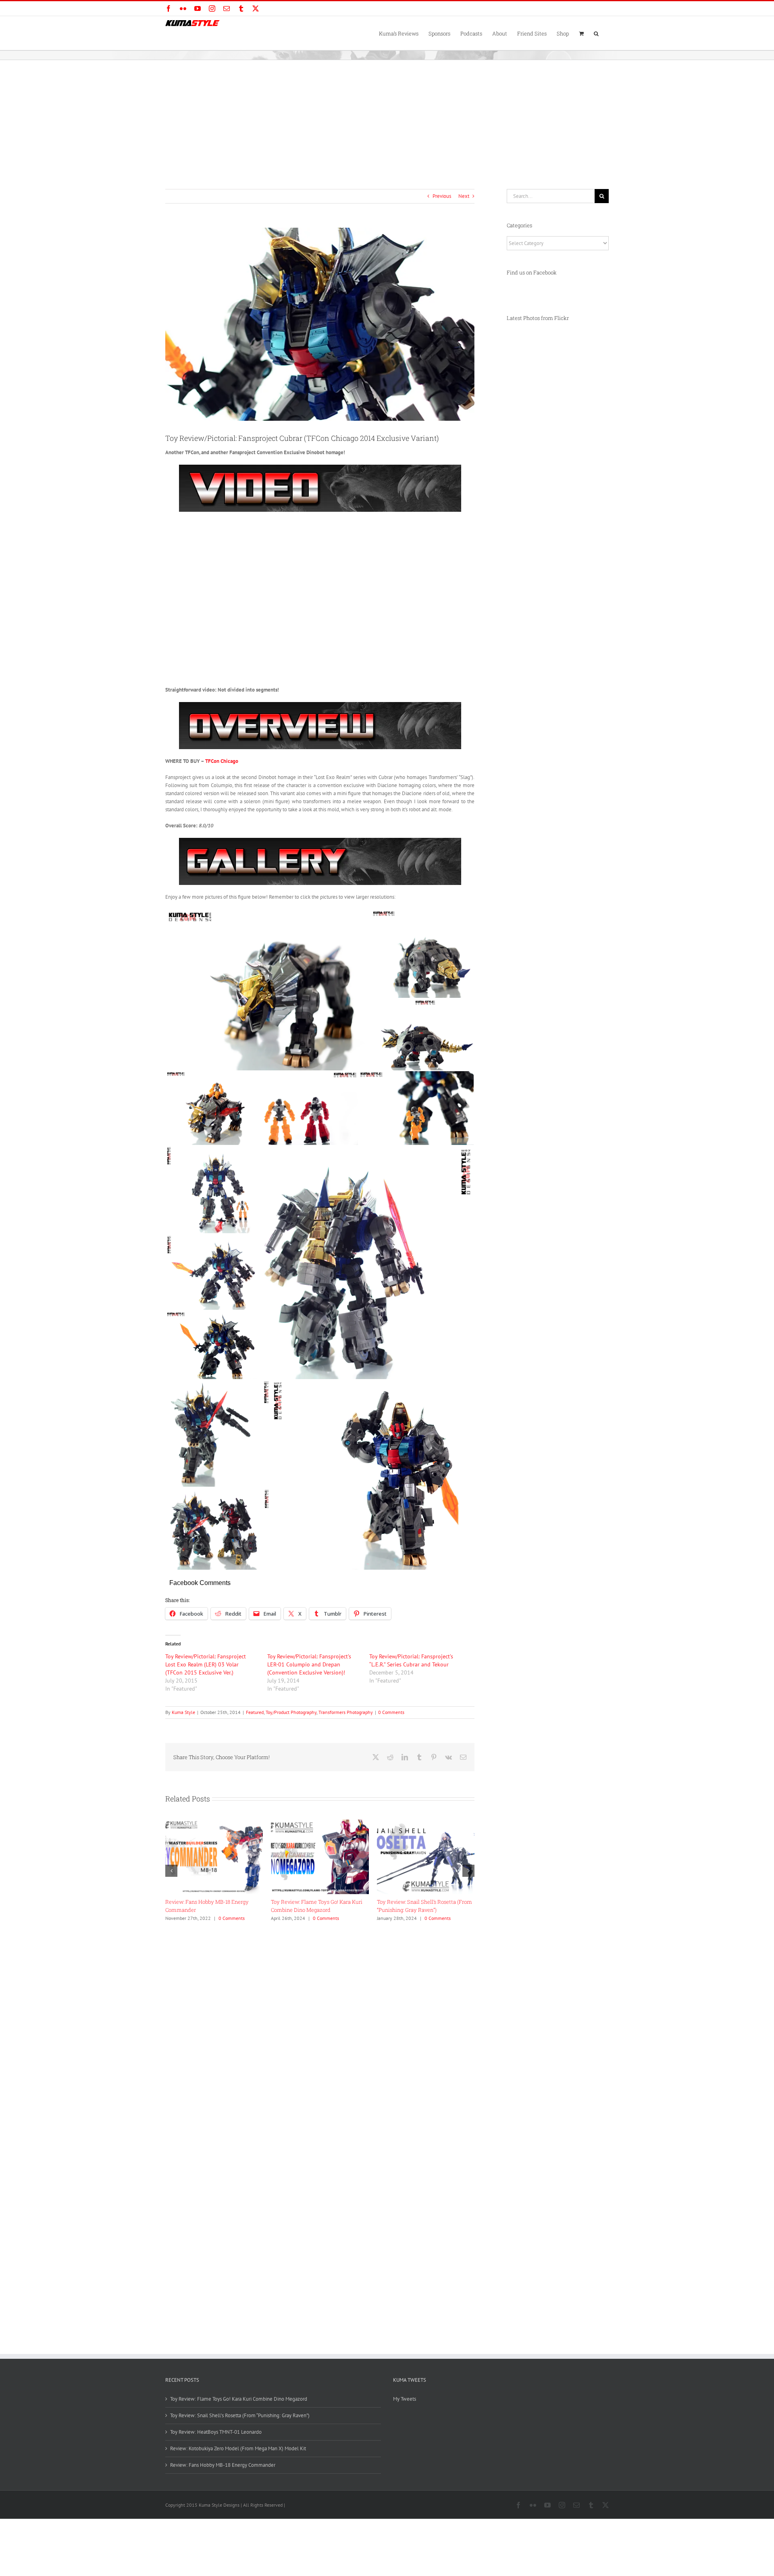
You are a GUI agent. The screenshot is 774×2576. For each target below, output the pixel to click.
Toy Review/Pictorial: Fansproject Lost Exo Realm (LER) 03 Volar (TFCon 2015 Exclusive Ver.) (206, 1664)
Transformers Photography (346, 1712)
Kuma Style (183, 1712)
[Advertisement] (387, 120)
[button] (596, 33)
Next (464, 196)
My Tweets (405, 2399)
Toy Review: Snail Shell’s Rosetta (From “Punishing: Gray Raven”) (240, 2415)
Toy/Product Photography (291, 1712)
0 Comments (391, 1712)
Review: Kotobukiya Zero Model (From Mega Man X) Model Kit (238, 2448)
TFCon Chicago (222, 761)
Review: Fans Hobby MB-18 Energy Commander (223, 2465)
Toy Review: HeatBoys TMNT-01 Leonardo (216, 2432)
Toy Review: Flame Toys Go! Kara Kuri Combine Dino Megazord (239, 2399)
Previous (442, 196)
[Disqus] (320, 2026)
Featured (255, 1712)
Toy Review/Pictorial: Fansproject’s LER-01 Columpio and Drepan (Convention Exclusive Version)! (309, 1664)
